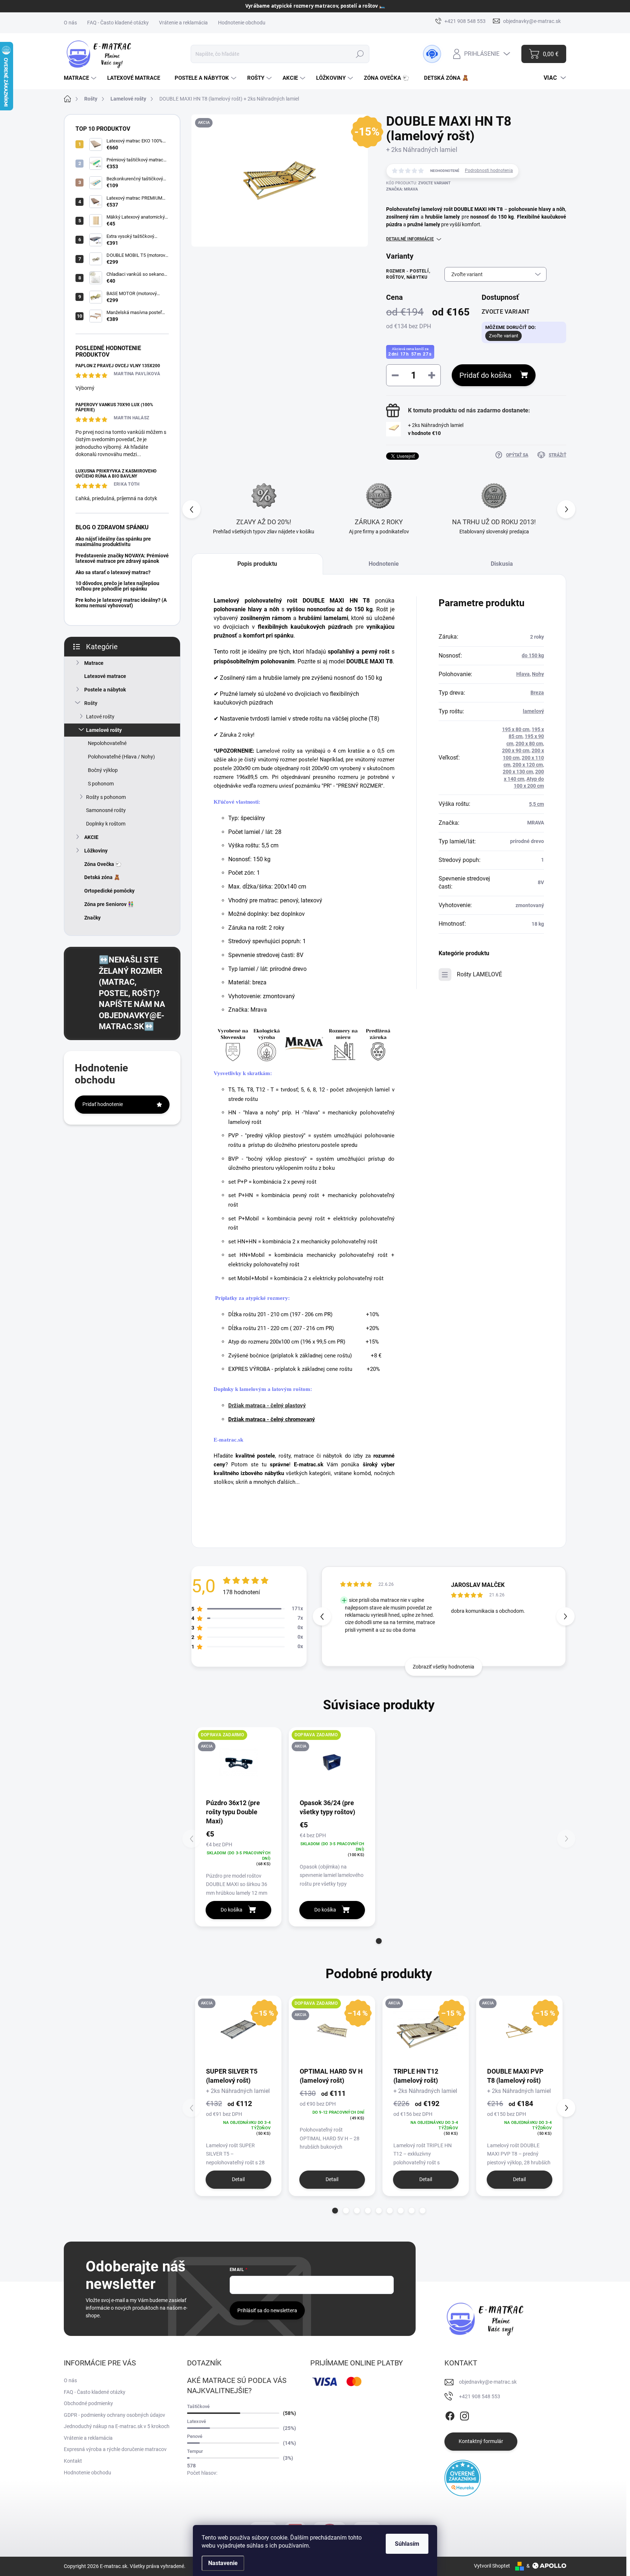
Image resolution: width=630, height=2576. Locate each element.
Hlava (523, 674)
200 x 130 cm (518, 772)
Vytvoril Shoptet (492, 2566)
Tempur (195, 2451)
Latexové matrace (105, 676)
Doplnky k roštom (106, 824)
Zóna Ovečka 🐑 (103, 864)
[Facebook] (450, 2415)
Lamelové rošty (104, 730)
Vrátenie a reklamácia (183, 23)
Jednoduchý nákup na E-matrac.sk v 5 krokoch (117, 2426)
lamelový (533, 711)
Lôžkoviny (96, 851)
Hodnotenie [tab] (384, 564)
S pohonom (101, 784)
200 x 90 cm (516, 750)
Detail (238, 2179)
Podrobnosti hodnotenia (489, 170)
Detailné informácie (410, 239)
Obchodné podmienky (88, 2403)
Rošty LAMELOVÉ (479, 974)
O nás (70, 23)
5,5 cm (536, 804)
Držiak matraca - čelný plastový (267, 1405)
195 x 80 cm (516, 729)
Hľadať (360, 54)
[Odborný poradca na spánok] (432, 54)
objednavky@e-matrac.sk (488, 2382)
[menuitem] (81, 78)
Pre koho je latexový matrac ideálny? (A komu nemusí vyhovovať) (121, 603)
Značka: (402, 189)
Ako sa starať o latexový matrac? (113, 572)
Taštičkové (198, 2406)
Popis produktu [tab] (257, 564)
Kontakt (73, 2461)
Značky (92, 918)
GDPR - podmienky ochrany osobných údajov (114, 2415)
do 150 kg (533, 655)
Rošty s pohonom (106, 797)
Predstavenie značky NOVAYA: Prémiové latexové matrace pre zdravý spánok (122, 558)
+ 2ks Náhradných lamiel (436, 429)
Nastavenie (223, 2563)
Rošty (91, 703)
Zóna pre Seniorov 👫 (109, 904)
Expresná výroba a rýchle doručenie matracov (115, 2449)
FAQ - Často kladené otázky (118, 23)
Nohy (538, 674)
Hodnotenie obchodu (242, 23)
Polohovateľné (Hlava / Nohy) (121, 757)
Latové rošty (100, 717)
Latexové (197, 2421)
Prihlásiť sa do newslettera (267, 2310)
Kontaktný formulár (481, 2441)
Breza (537, 693)
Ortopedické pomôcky (109, 891)
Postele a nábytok (105, 690)
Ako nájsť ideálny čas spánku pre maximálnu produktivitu (113, 542)
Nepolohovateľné (107, 743)
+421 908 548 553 (480, 2396)
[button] (566, 509)
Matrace (94, 663)
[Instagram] (464, 2415)
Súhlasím (407, 2544)
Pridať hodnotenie (103, 1104)
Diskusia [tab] (502, 564)
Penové (195, 2436)
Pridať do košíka (485, 375)
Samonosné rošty (106, 810)
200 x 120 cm (528, 765)
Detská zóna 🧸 (102, 877)
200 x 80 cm (529, 744)
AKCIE (91, 837)
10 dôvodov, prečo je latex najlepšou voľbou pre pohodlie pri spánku (117, 586)
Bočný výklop (103, 770)
